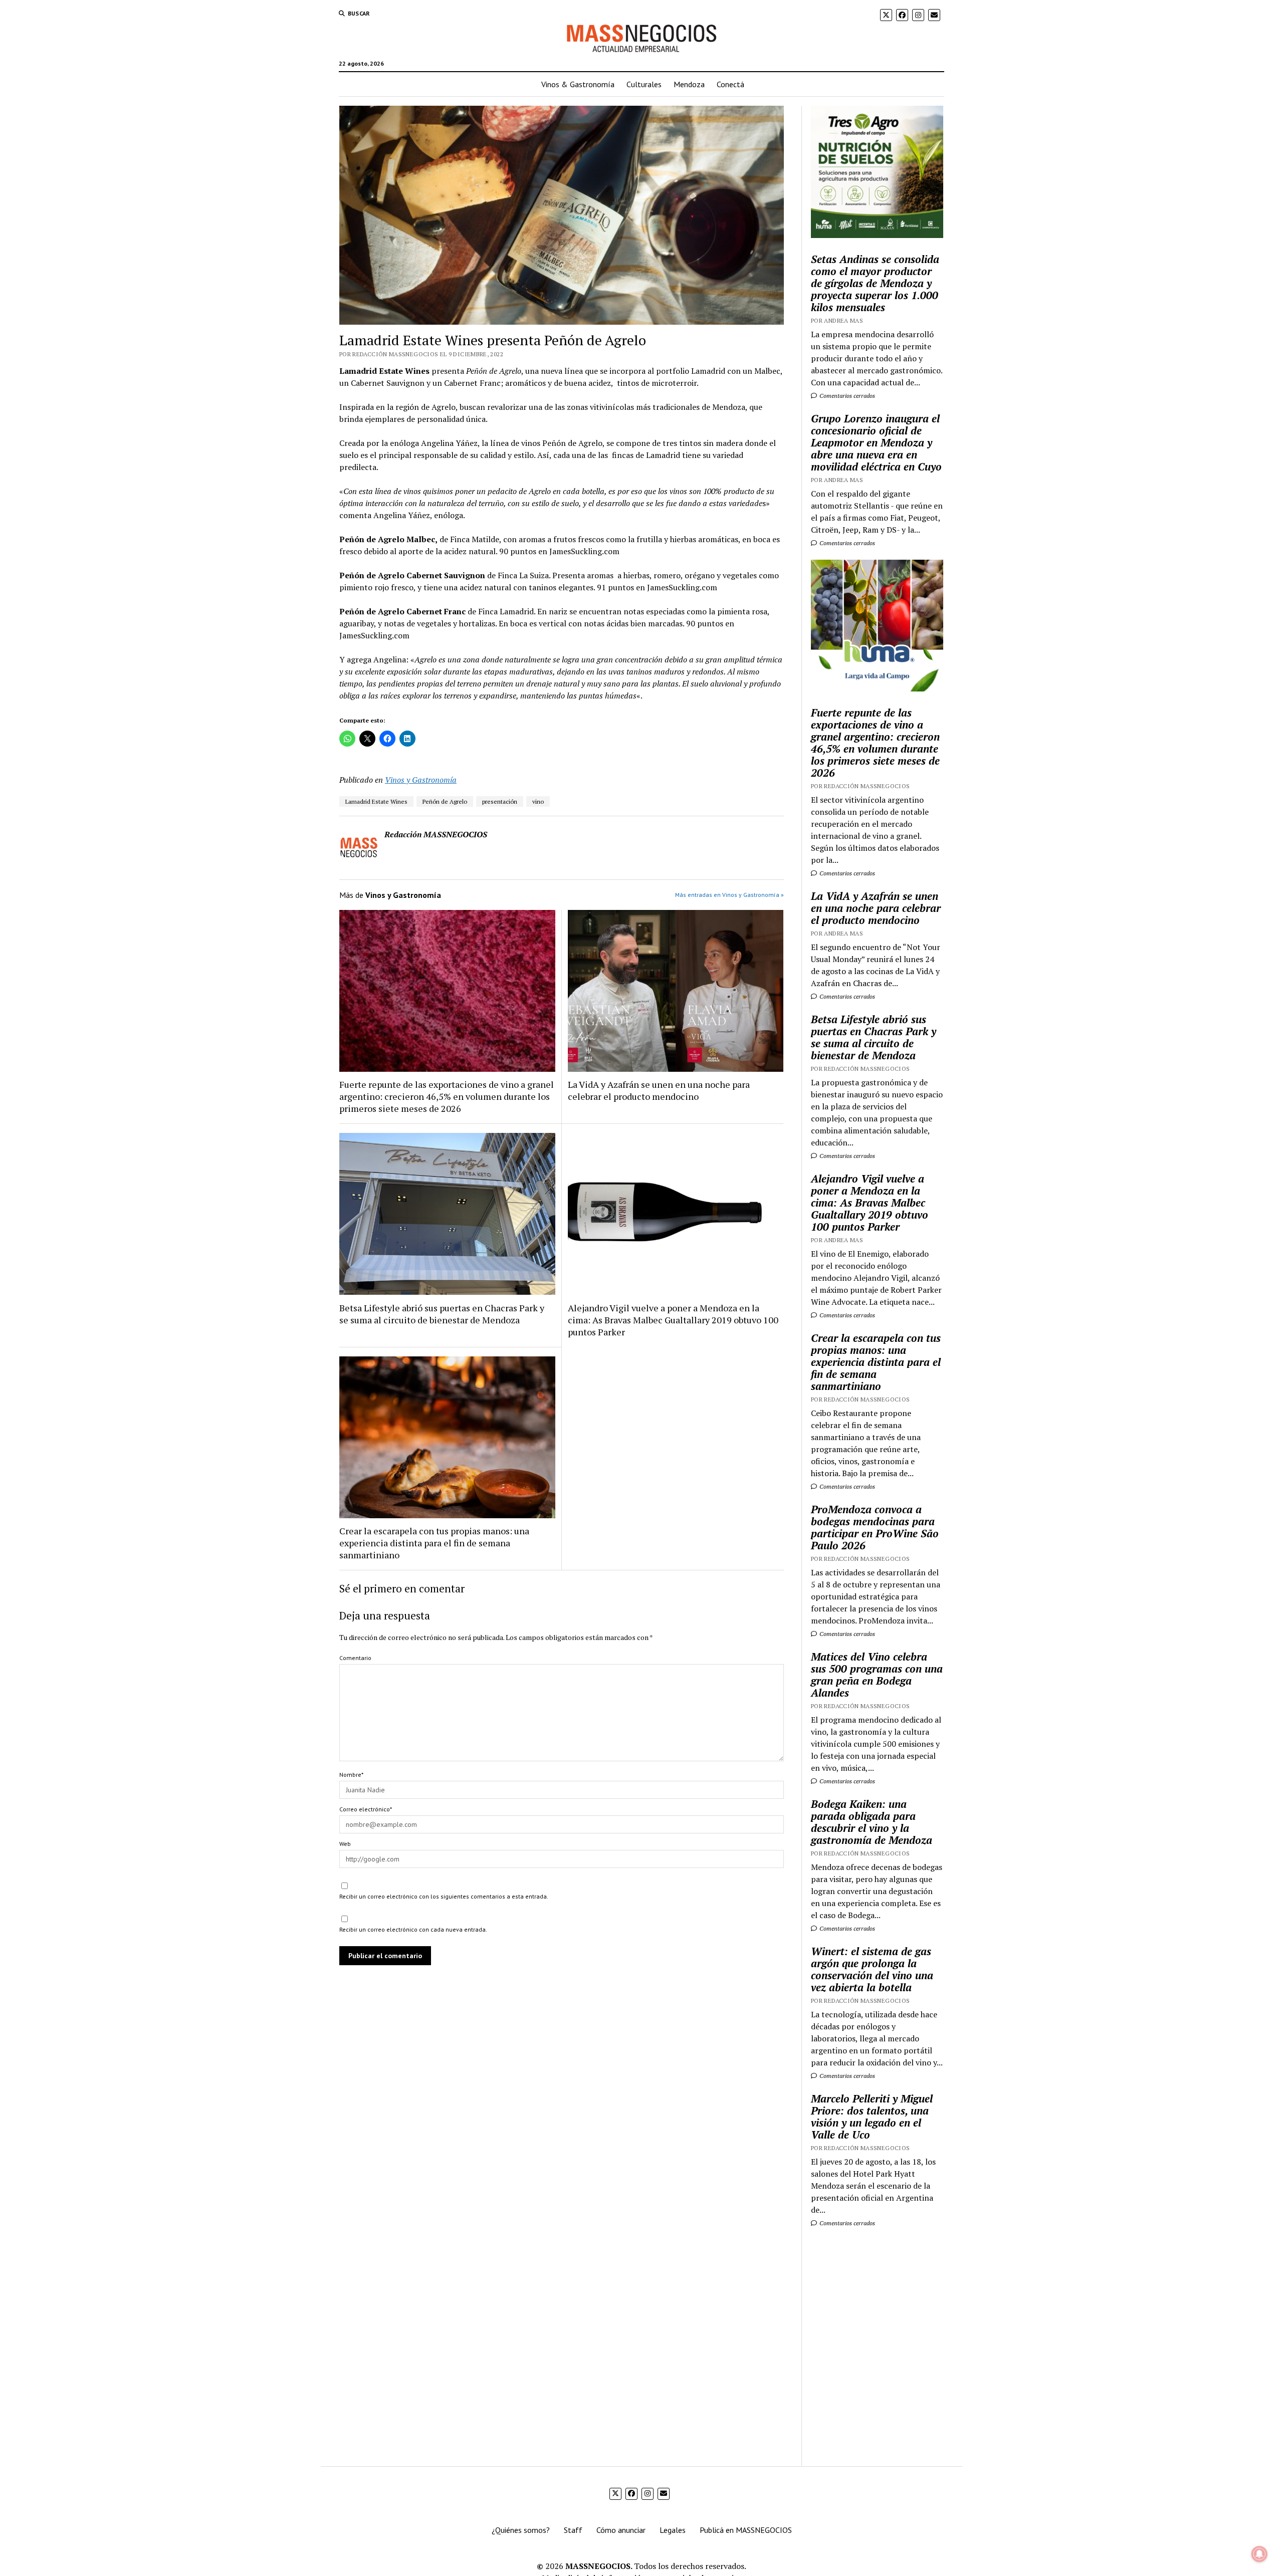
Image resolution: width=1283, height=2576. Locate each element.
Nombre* (351, 1775)
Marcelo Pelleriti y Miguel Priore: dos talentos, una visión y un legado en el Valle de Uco (872, 2117)
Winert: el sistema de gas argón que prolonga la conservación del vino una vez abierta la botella (872, 1969)
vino (538, 801)
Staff (573, 2530)
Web (345, 1844)
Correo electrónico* (366, 1809)
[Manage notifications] (1259, 2554)
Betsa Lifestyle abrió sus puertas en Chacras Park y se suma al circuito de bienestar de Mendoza (442, 1314)
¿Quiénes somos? (521, 2530)
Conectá (730, 84)
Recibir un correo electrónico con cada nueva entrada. (413, 1929)
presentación (500, 801)
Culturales (644, 84)
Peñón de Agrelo (445, 801)
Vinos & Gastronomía (578, 84)
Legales (673, 2530)
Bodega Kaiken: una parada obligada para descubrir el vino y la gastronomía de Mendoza (872, 1822)
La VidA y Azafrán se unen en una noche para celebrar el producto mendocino (659, 1090)
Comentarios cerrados (846, 396)
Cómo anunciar (621, 2530)
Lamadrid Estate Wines (376, 801)
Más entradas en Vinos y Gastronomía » (729, 895)
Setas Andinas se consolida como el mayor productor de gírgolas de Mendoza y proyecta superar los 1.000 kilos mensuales (875, 283)
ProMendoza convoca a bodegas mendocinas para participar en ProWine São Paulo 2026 (875, 1527)
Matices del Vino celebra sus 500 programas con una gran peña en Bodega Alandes (877, 1675)
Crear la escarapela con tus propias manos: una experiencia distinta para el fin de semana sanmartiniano (434, 1543)
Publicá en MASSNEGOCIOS (746, 2530)
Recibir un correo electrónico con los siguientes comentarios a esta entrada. (444, 1896)
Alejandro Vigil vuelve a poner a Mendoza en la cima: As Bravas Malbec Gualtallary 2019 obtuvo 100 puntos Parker (673, 1320)
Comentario (355, 1658)
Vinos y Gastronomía (421, 780)
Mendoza (689, 84)
